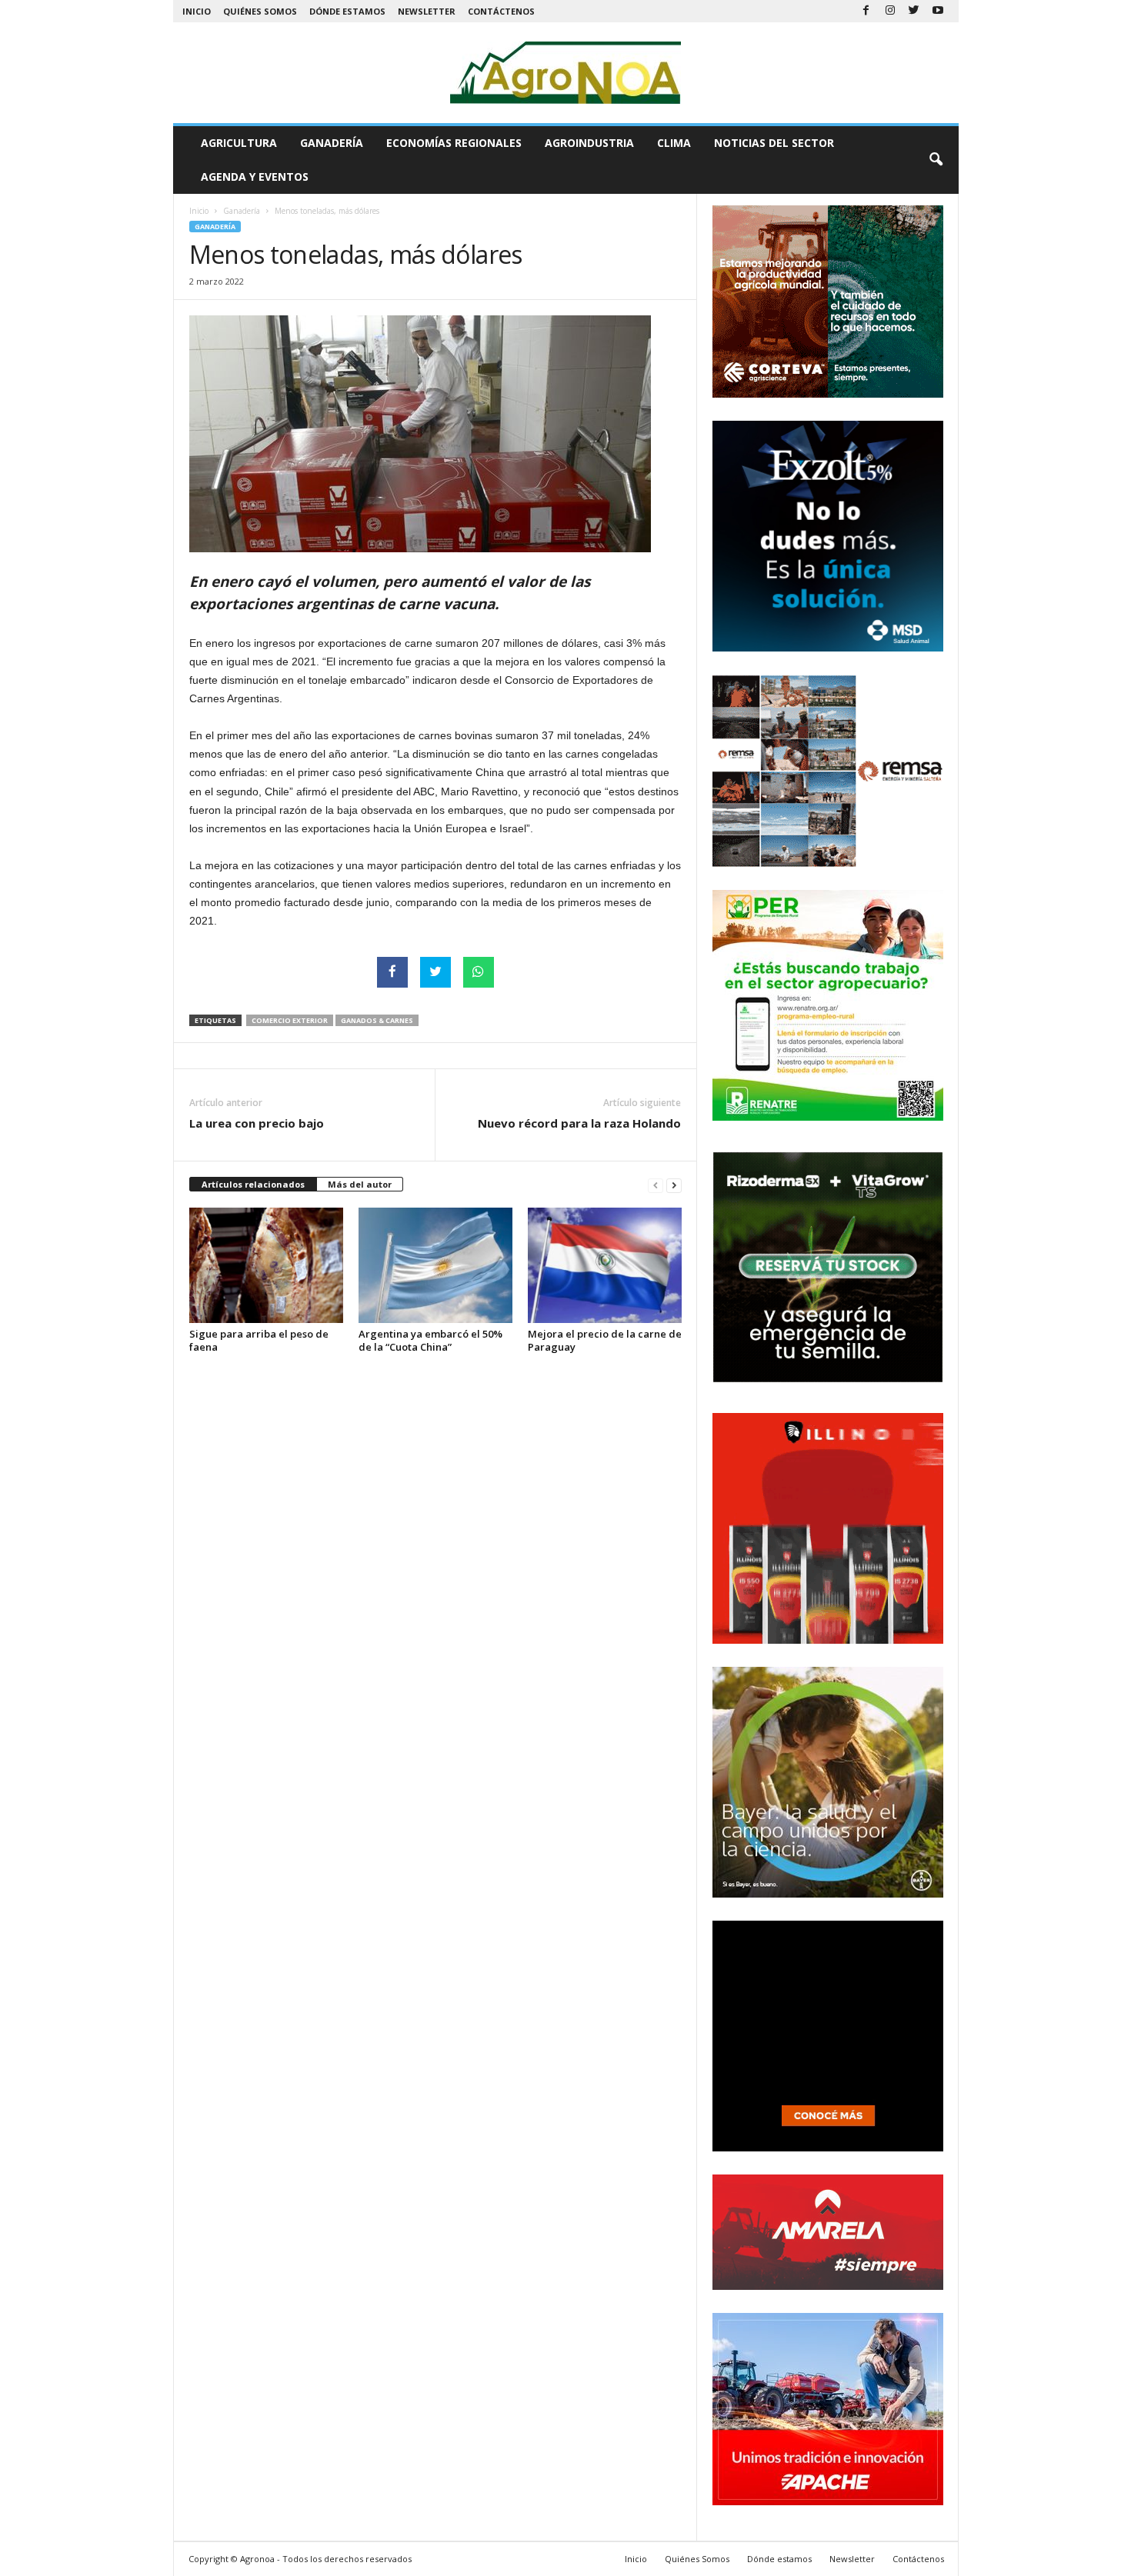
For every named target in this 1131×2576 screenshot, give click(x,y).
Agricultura (239, 143)
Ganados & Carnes (377, 1020)
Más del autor (360, 1184)
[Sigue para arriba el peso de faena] (266, 1265)
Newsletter (427, 11)
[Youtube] (938, 11)
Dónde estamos (347, 11)
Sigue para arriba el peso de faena (259, 1340)
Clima (674, 143)
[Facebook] (866, 11)
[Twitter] (914, 11)
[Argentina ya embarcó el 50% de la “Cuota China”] (435, 1265)
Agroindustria (589, 143)
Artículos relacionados (253, 1184)
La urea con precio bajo (257, 1123)
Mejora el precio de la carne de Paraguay (605, 1340)
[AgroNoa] (566, 73)
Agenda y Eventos (255, 177)
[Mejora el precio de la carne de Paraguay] (605, 1265)
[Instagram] (890, 11)
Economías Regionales (454, 143)
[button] (936, 160)
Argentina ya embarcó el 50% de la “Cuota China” (430, 1340)
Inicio (197, 11)
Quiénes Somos (260, 11)
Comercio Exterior (290, 1020)
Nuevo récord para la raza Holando (579, 1123)
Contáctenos (501, 11)
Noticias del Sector (774, 143)
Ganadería (332, 143)
